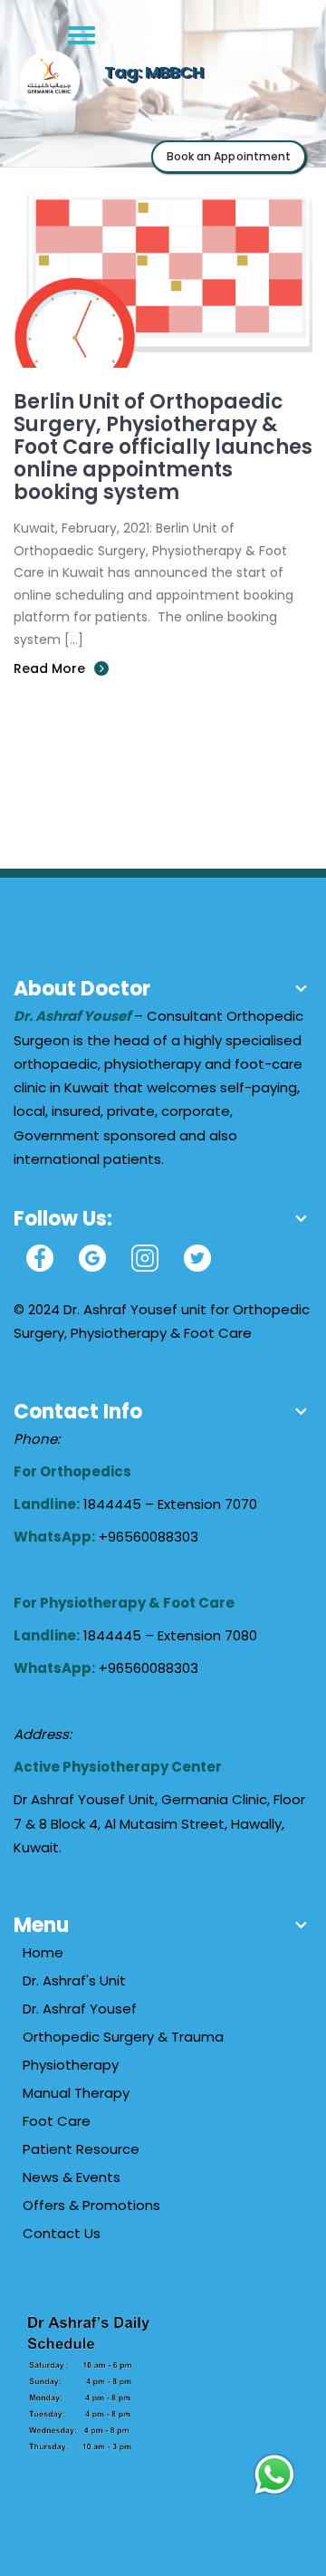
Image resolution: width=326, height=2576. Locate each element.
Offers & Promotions (91, 2205)
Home (43, 1952)
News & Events (72, 2177)
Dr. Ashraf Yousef (80, 2009)
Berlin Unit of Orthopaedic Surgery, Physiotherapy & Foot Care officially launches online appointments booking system (163, 447)
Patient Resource (81, 2149)
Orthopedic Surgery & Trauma (123, 2037)
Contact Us (62, 2233)
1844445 (114, 1504)
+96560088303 (149, 1537)
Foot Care (57, 2121)
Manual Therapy (76, 2093)
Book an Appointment (229, 156)
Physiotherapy (71, 2065)
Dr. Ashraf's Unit (74, 1980)
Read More (49, 668)
